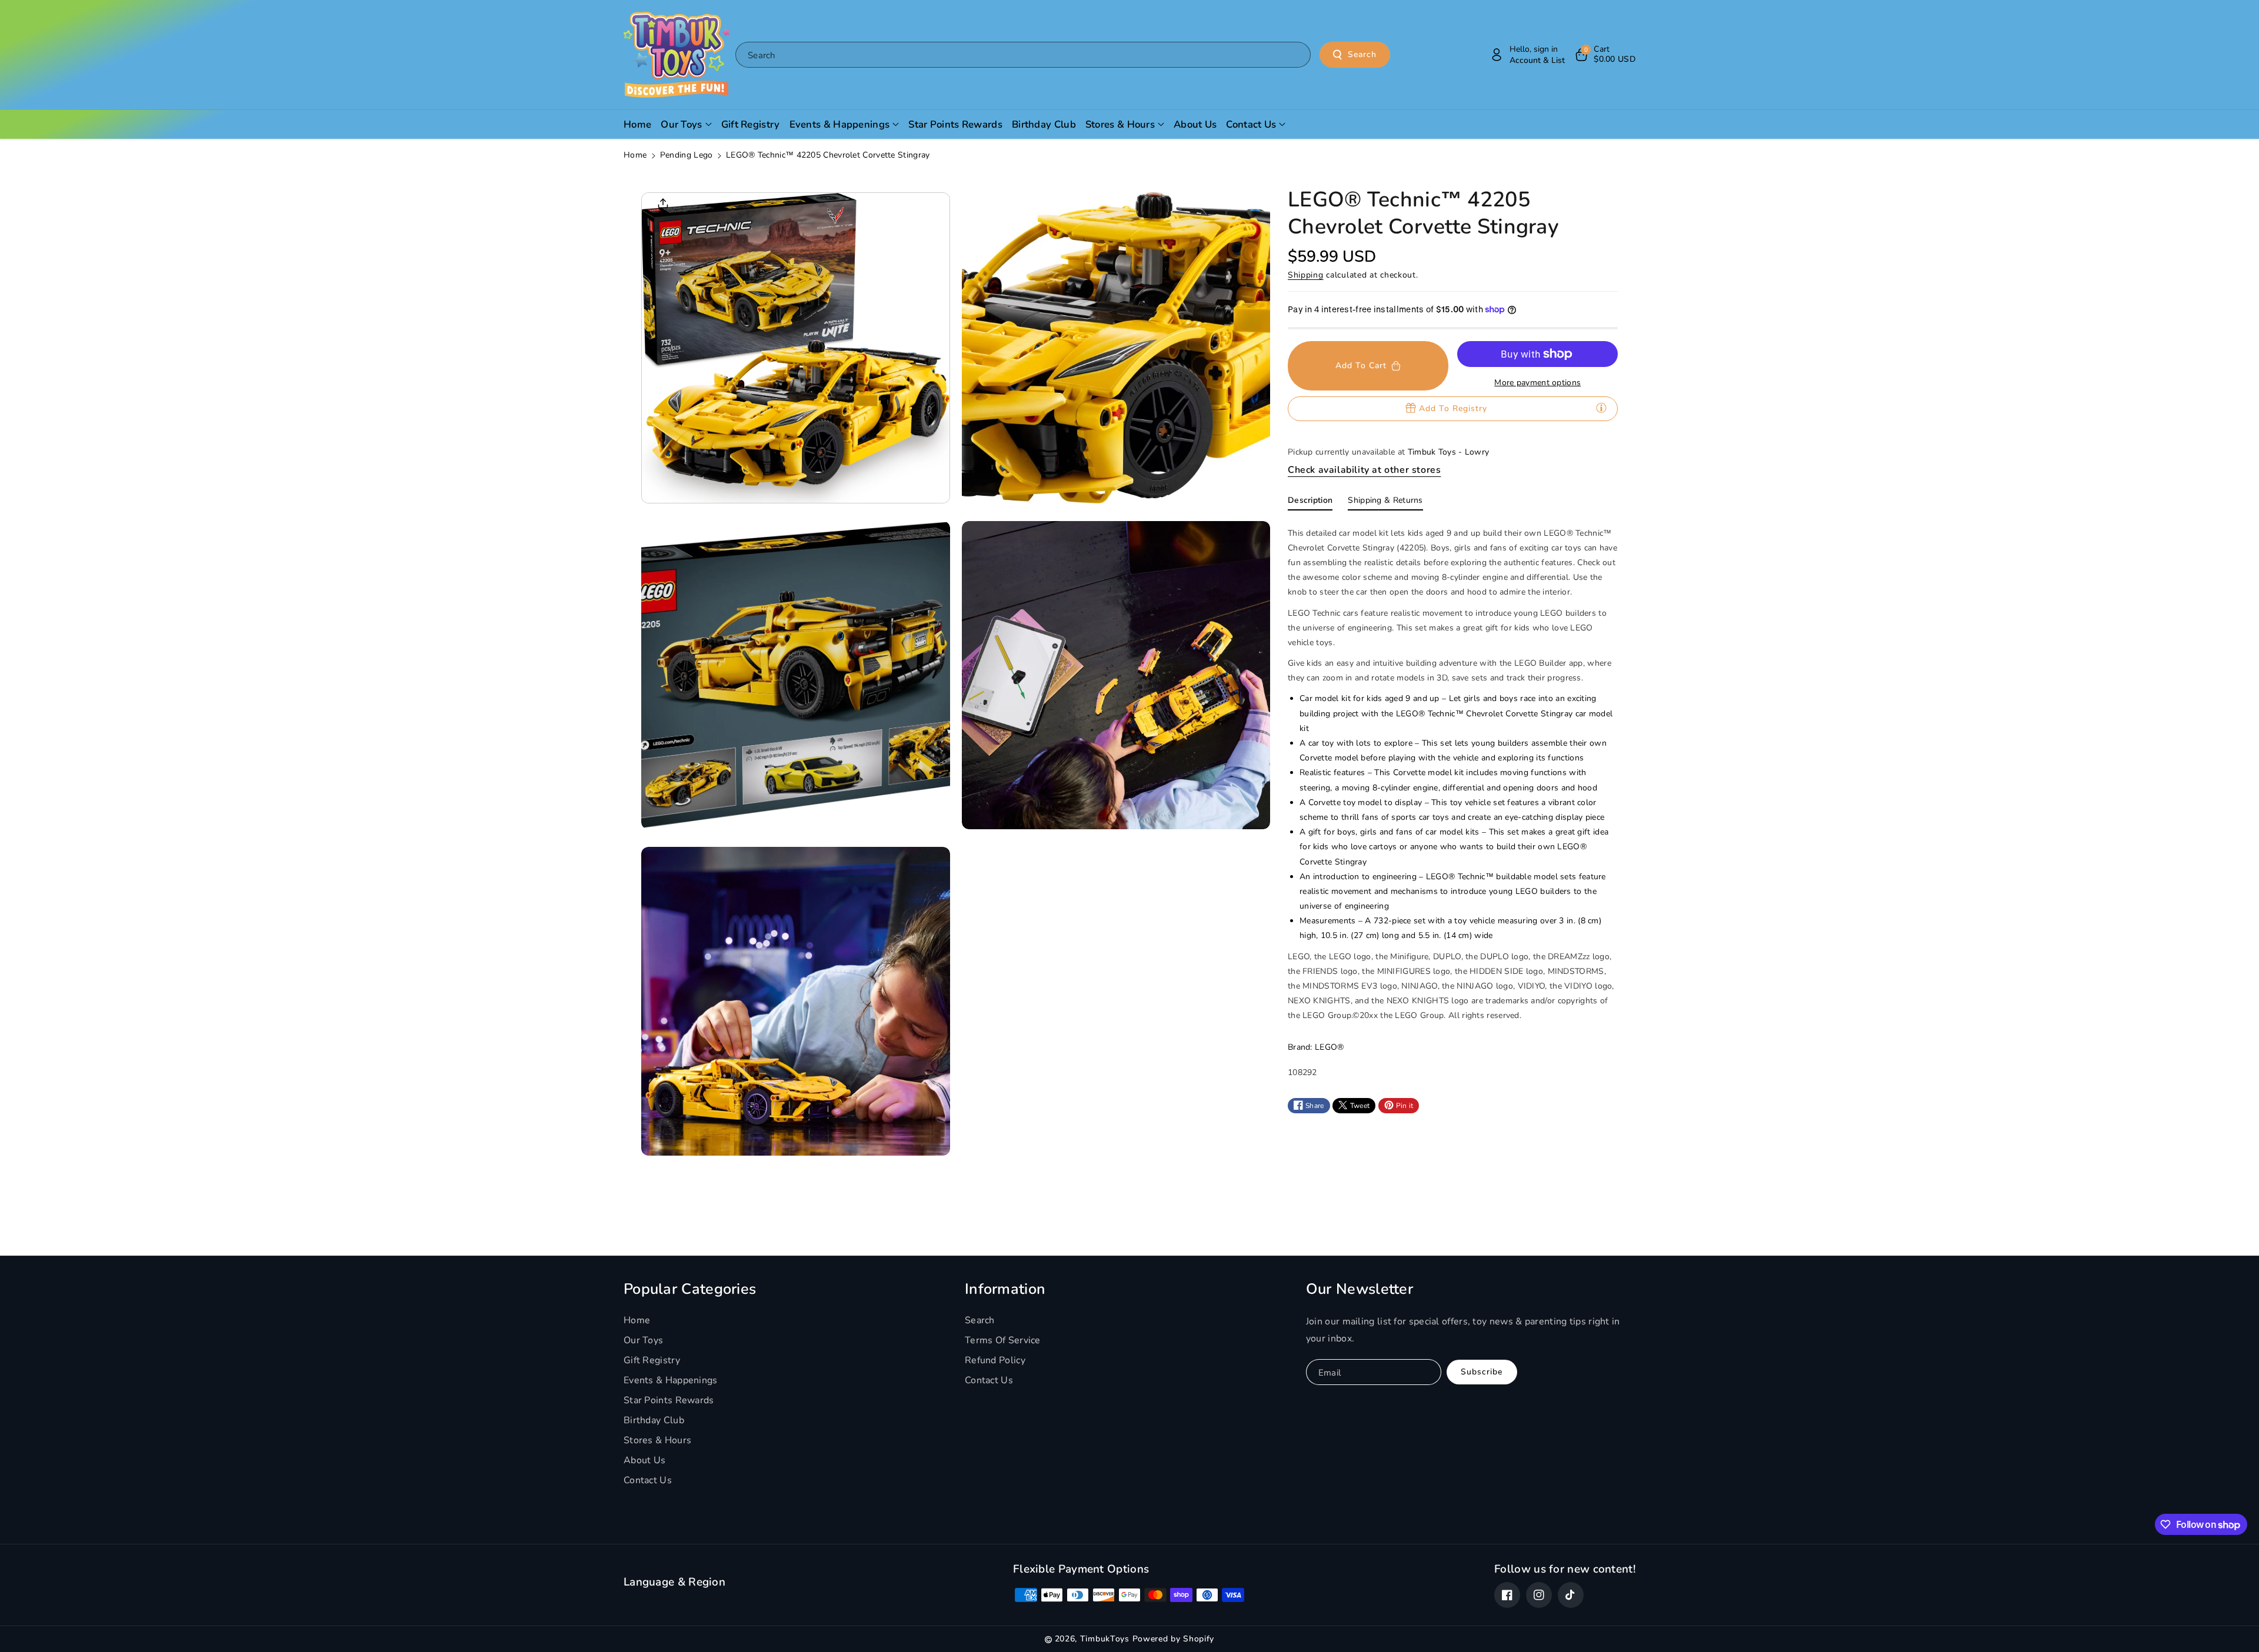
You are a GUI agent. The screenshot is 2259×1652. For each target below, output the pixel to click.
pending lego (687, 155)
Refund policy (995, 1360)
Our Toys (643, 1340)
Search (1362, 54)
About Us (644, 1460)
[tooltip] (1601, 408)
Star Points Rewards (669, 1400)
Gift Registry (652, 1360)
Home (635, 155)
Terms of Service (1003, 1340)
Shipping (1306, 274)
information (1005, 1289)
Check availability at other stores (1364, 469)
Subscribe (1482, 1372)
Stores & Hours (657, 1440)
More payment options (1537, 383)
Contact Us (648, 1480)
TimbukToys (1105, 1639)
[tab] (1310, 502)
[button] (1605, 55)
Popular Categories (690, 1289)
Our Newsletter (1360, 1289)
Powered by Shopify (1174, 1639)
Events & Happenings (671, 1380)
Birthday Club (654, 1420)
